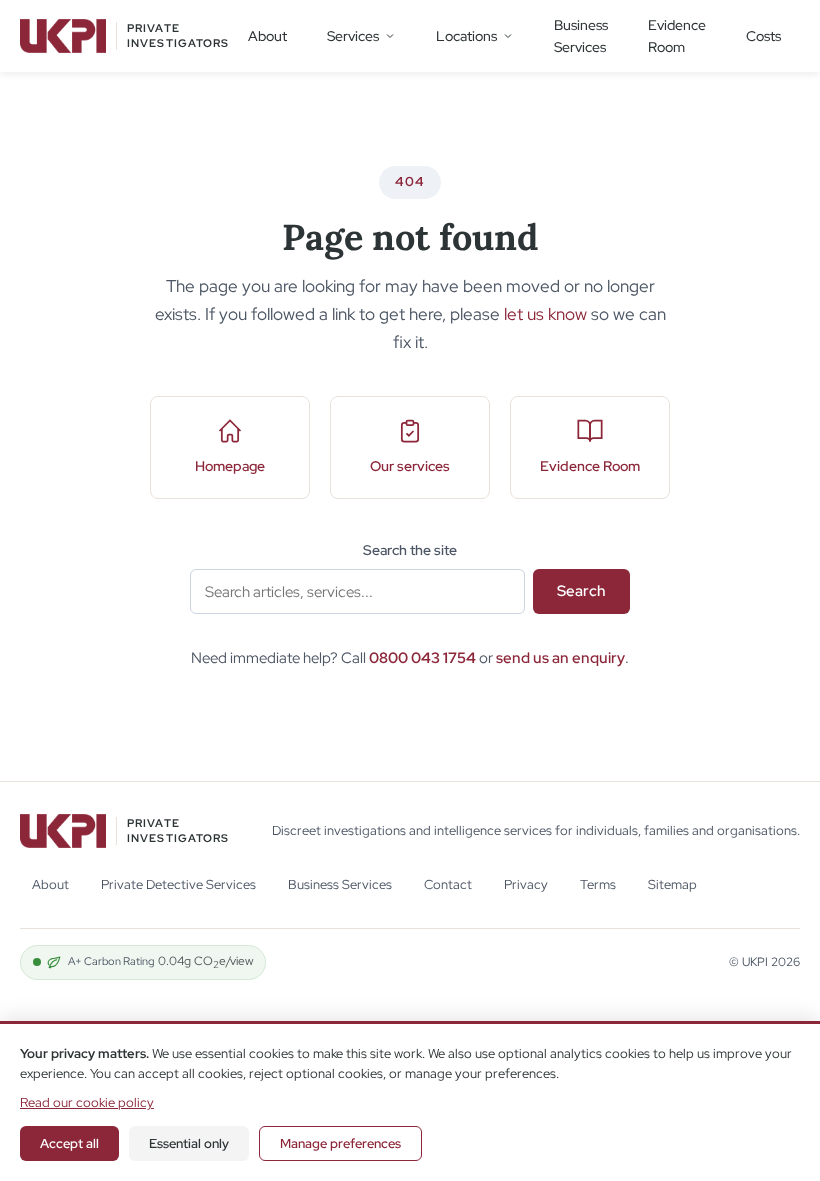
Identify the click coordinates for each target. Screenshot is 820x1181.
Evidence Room (677, 36)
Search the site (410, 550)
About (267, 36)
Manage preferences (340, 1143)
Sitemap (672, 884)
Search (581, 591)
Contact (448, 884)
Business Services (581, 36)
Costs (763, 36)
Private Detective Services (178, 884)
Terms (598, 884)
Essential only (189, 1143)
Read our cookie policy (87, 1102)
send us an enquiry (560, 658)
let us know (545, 314)
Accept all (69, 1143)
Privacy (526, 884)
